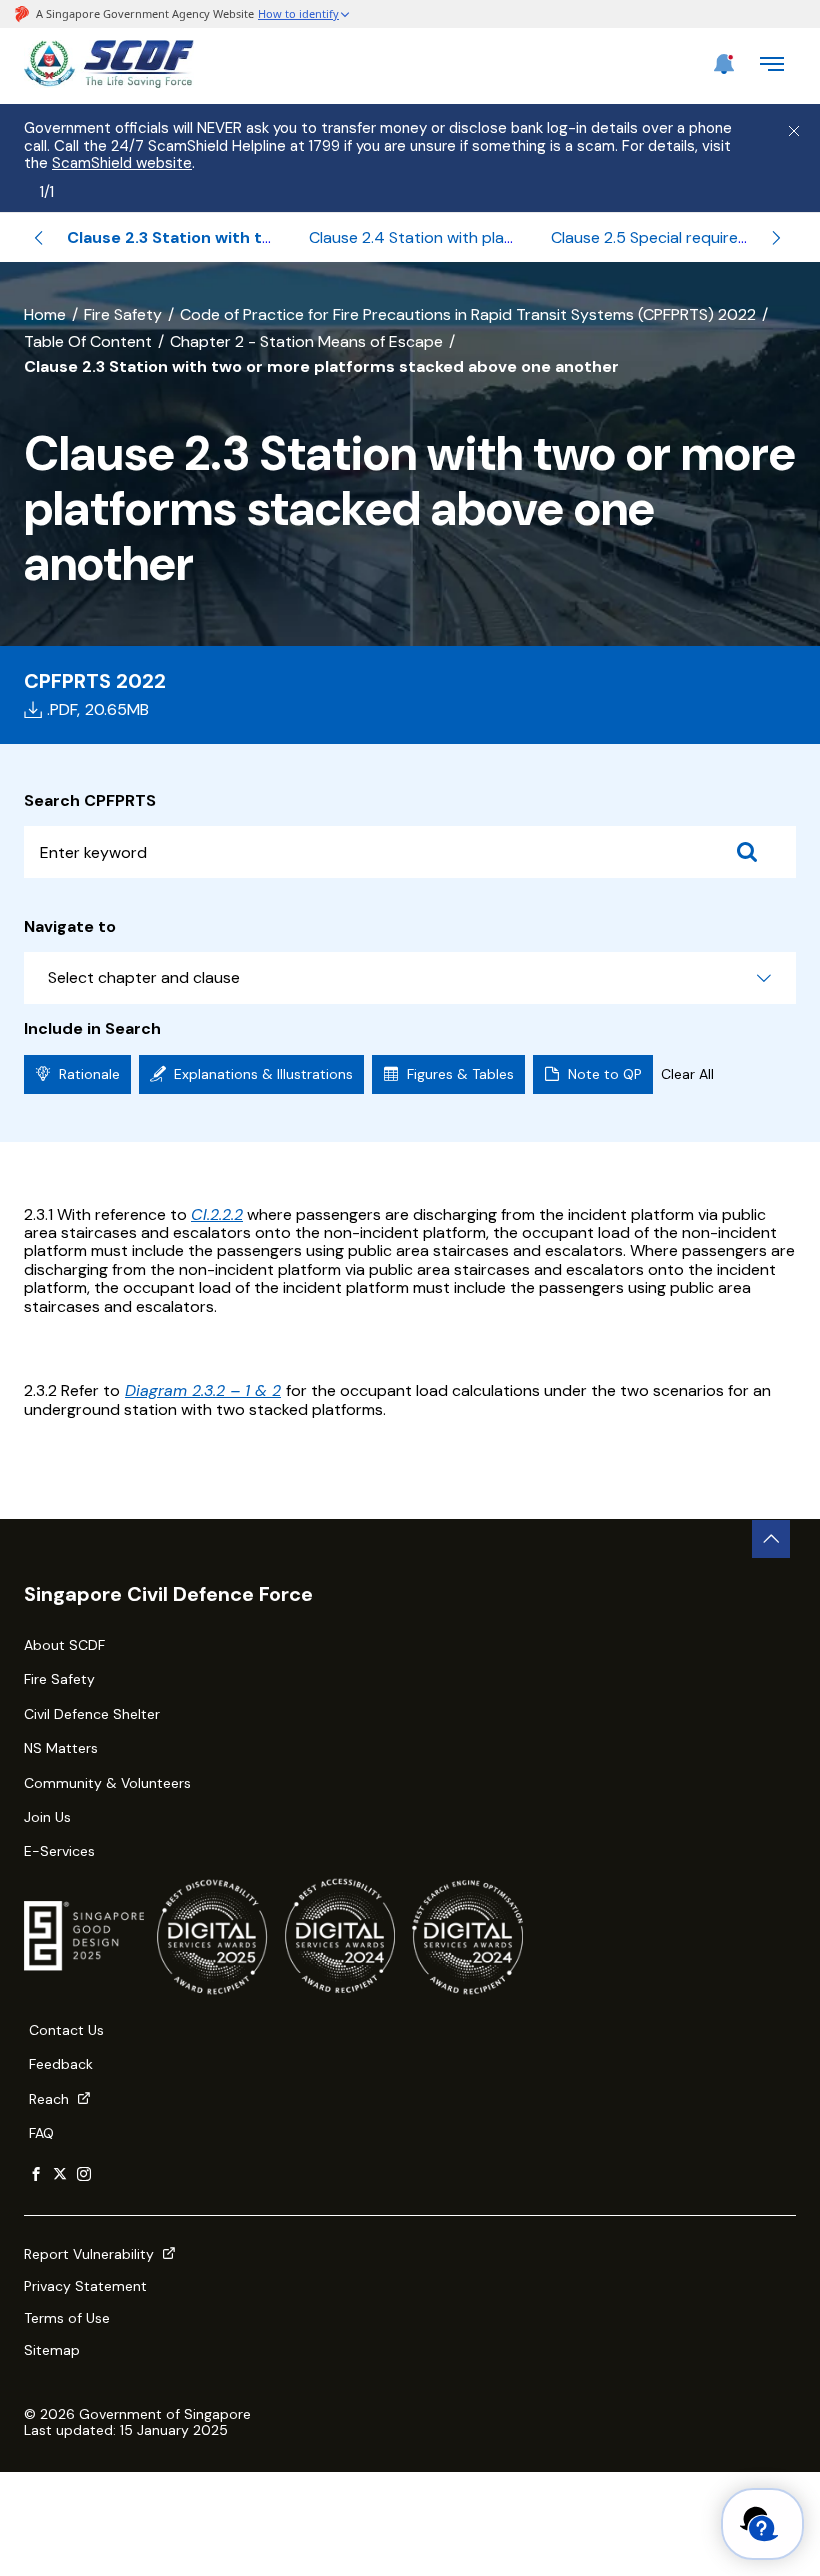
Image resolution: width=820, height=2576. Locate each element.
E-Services (59, 1851)
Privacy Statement (85, 2286)
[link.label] (36, 2175)
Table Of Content (88, 341)
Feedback (61, 2064)
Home (45, 314)
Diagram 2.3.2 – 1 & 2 (203, 1390)
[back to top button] (771, 1539)
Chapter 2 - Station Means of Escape (306, 341)
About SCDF (64, 1645)
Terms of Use (67, 2318)
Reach (51, 2099)
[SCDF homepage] (109, 82)
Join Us (47, 1817)
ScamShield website (122, 163)
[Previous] (39, 238)
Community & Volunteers (107, 1783)
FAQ (41, 2133)
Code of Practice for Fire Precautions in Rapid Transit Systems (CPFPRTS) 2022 (468, 314)
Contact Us (66, 2030)
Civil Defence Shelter (92, 1714)
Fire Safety (123, 314)
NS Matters (61, 1748)
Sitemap (52, 2350)
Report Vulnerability (91, 2254)
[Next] (776, 238)
